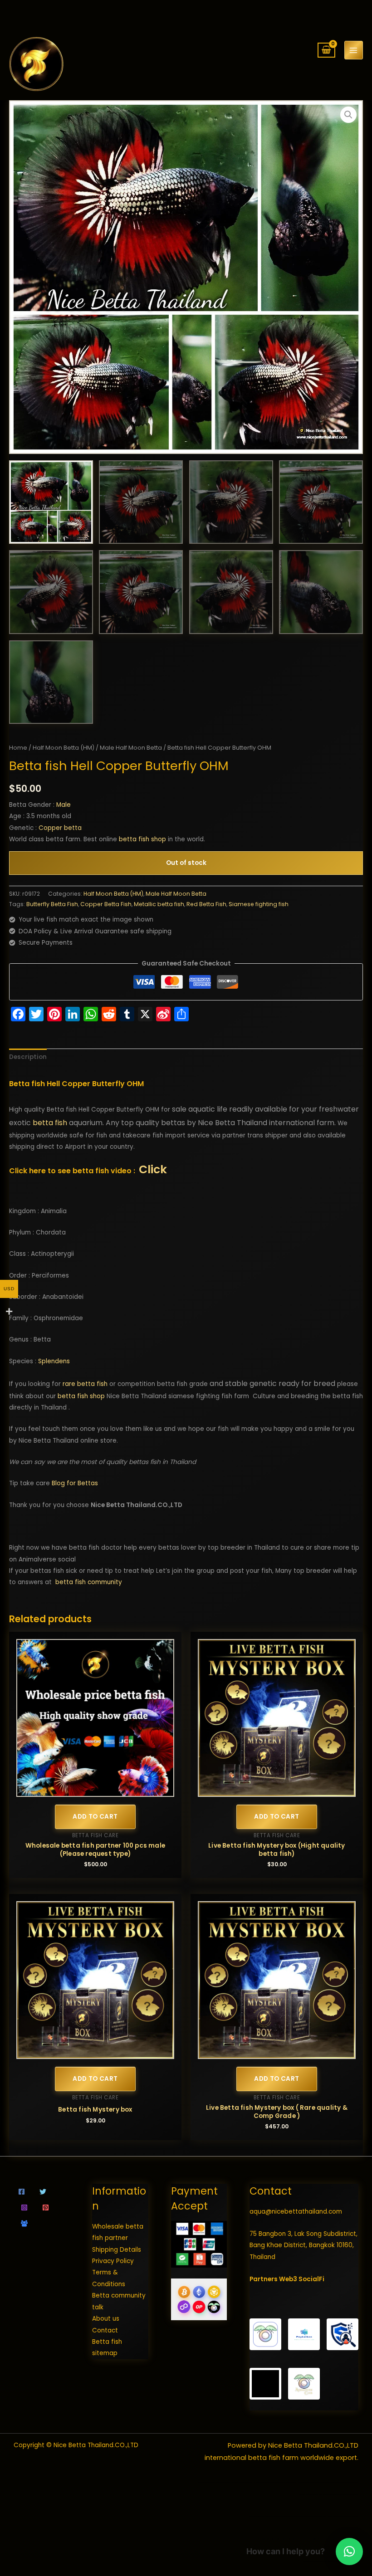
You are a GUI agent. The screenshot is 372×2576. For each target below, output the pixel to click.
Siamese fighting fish (259, 904)
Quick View (95, 1790)
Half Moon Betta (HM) (64, 748)
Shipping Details (117, 2250)
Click (153, 1169)
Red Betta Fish (206, 904)
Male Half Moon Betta (131, 748)
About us (106, 2319)
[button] (348, 115)
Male (64, 805)
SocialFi (311, 2279)
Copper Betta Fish (106, 904)
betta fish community (89, 1582)
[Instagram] (24, 2208)
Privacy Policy (113, 2261)
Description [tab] (28, 1057)
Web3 (288, 2279)
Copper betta (60, 828)
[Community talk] (24, 2223)
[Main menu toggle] (354, 50)
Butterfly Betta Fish (52, 904)
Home (18, 748)
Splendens (54, 1361)
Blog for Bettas (75, 1483)
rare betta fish (85, 1384)
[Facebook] (22, 2192)
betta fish (50, 1123)
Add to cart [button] (95, 1817)
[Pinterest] (46, 2208)
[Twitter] (43, 2192)
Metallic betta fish (159, 904)
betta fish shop (142, 839)
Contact (105, 2330)
